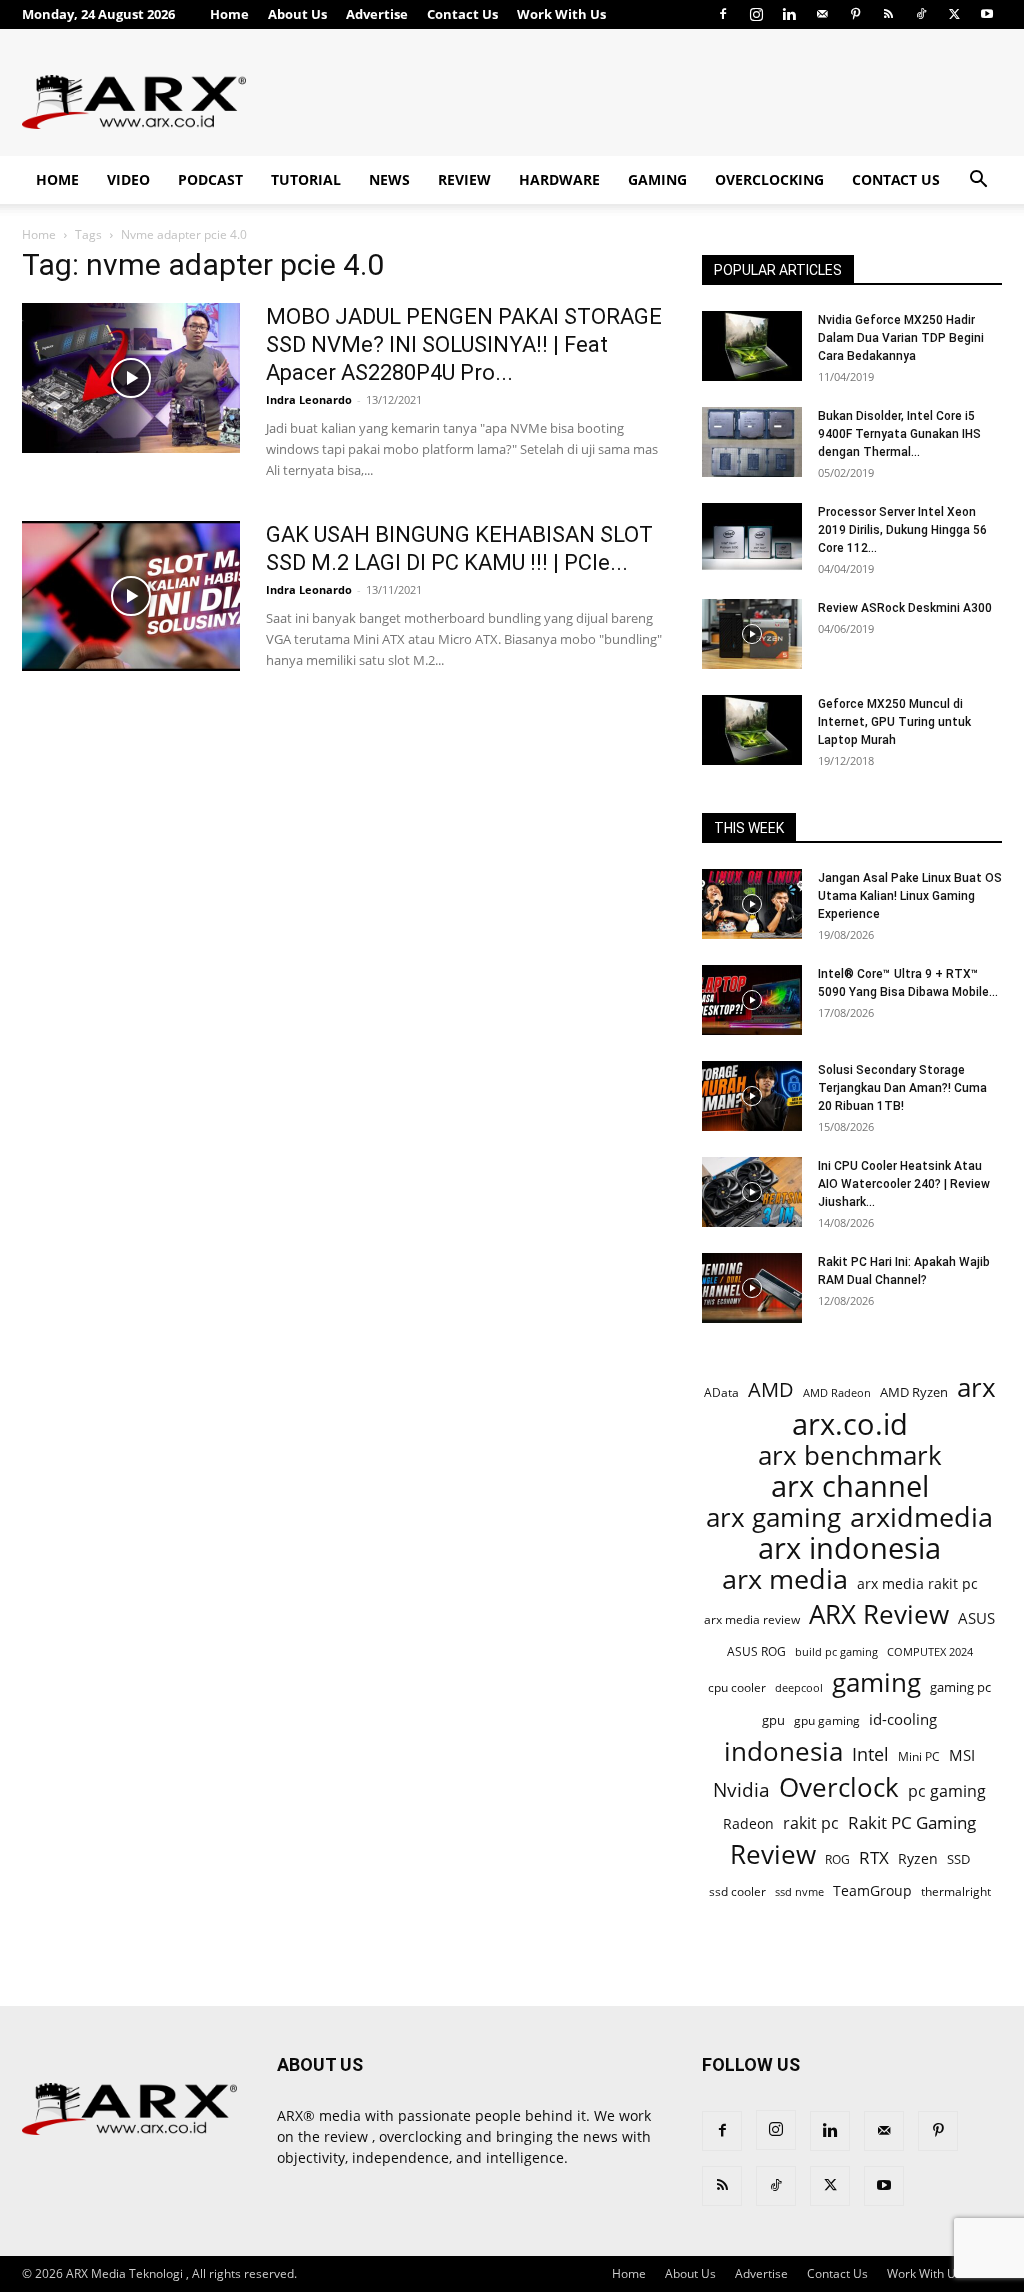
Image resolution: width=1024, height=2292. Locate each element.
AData (721, 1392)
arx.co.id (850, 1424)
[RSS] (888, 14)
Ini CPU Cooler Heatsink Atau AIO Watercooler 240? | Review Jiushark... (904, 1184)
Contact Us (462, 14)
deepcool (799, 1688)
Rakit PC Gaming (912, 1822)
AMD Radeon (837, 1393)
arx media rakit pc (917, 1583)
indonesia (783, 1751)
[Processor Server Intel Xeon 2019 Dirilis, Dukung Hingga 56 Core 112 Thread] (752, 538)
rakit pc (811, 1822)
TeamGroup (872, 1890)
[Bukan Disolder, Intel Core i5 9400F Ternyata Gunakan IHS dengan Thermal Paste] (752, 442)
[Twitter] (954, 14)
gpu (773, 1720)
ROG (837, 1859)
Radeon (748, 1823)
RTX (874, 1857)
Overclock (839, 1787)
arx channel (850, 1486)
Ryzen (918, 1858)
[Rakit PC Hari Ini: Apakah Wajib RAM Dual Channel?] (752, 1288)
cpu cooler (737, 1687)
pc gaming (947, 1791)
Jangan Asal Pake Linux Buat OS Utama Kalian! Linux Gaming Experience (910, 896)
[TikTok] (921, 14)
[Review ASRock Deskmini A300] (752, 634)
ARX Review (879, 1614)
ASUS (976, 1618)
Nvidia (741, 1790)
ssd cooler (737, 1891)
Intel (870, 1754)
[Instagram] (756, 14)
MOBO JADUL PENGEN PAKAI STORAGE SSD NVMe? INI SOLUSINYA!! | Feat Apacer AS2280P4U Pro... (464, 344)
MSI (962, 1755)
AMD (771, 1389)
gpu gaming (827, 1720)
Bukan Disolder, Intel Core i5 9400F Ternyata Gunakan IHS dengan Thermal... (899, 434)
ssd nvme (799, 1891)
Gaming (657, 179)
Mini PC (919, 1756)
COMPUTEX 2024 (930, 1651)
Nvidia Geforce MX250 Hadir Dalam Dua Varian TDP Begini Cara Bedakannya (901, 338)
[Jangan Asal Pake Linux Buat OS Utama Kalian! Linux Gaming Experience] (752, 904)
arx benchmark (850, 1455)
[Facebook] (723, 14)
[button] (978, 181)
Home (229, 14)
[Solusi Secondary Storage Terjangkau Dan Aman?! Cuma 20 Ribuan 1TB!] (752, 1096)
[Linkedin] (789, 14)
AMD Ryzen (914, 1392)
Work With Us (561, 14)
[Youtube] (987, 14)
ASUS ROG (756, 1651)
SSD (958, 1859)
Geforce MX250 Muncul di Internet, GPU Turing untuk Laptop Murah (894, 722)
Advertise (377, 14)
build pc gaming (836, 1651)
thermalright (956, 1891)
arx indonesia (849, 1548)
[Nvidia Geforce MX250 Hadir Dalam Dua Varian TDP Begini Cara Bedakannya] (752, 346)
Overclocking (769, 179)
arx (976, 1387)
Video (128, 179)
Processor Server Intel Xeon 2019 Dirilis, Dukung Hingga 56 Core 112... (902, 530)
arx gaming (773, 1517)
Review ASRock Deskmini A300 (905, 608)
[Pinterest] (855, 14)
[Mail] (822, 14)
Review (464, 179)
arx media (785, 1579)
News (389, 179)
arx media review (752, 1619)
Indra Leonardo (309, 399)
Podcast (210, 179)
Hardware (559, 179)
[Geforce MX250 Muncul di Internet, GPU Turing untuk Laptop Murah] (752, 730)
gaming (876, 1682)
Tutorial (306, 179)
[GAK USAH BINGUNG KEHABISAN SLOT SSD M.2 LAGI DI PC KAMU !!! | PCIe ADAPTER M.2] (131, 596)
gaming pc (960, 1687)
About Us (297, 14)
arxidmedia (921, 1517)
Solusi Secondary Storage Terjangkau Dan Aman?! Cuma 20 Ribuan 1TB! (902, 1088)
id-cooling (903, 1719)
